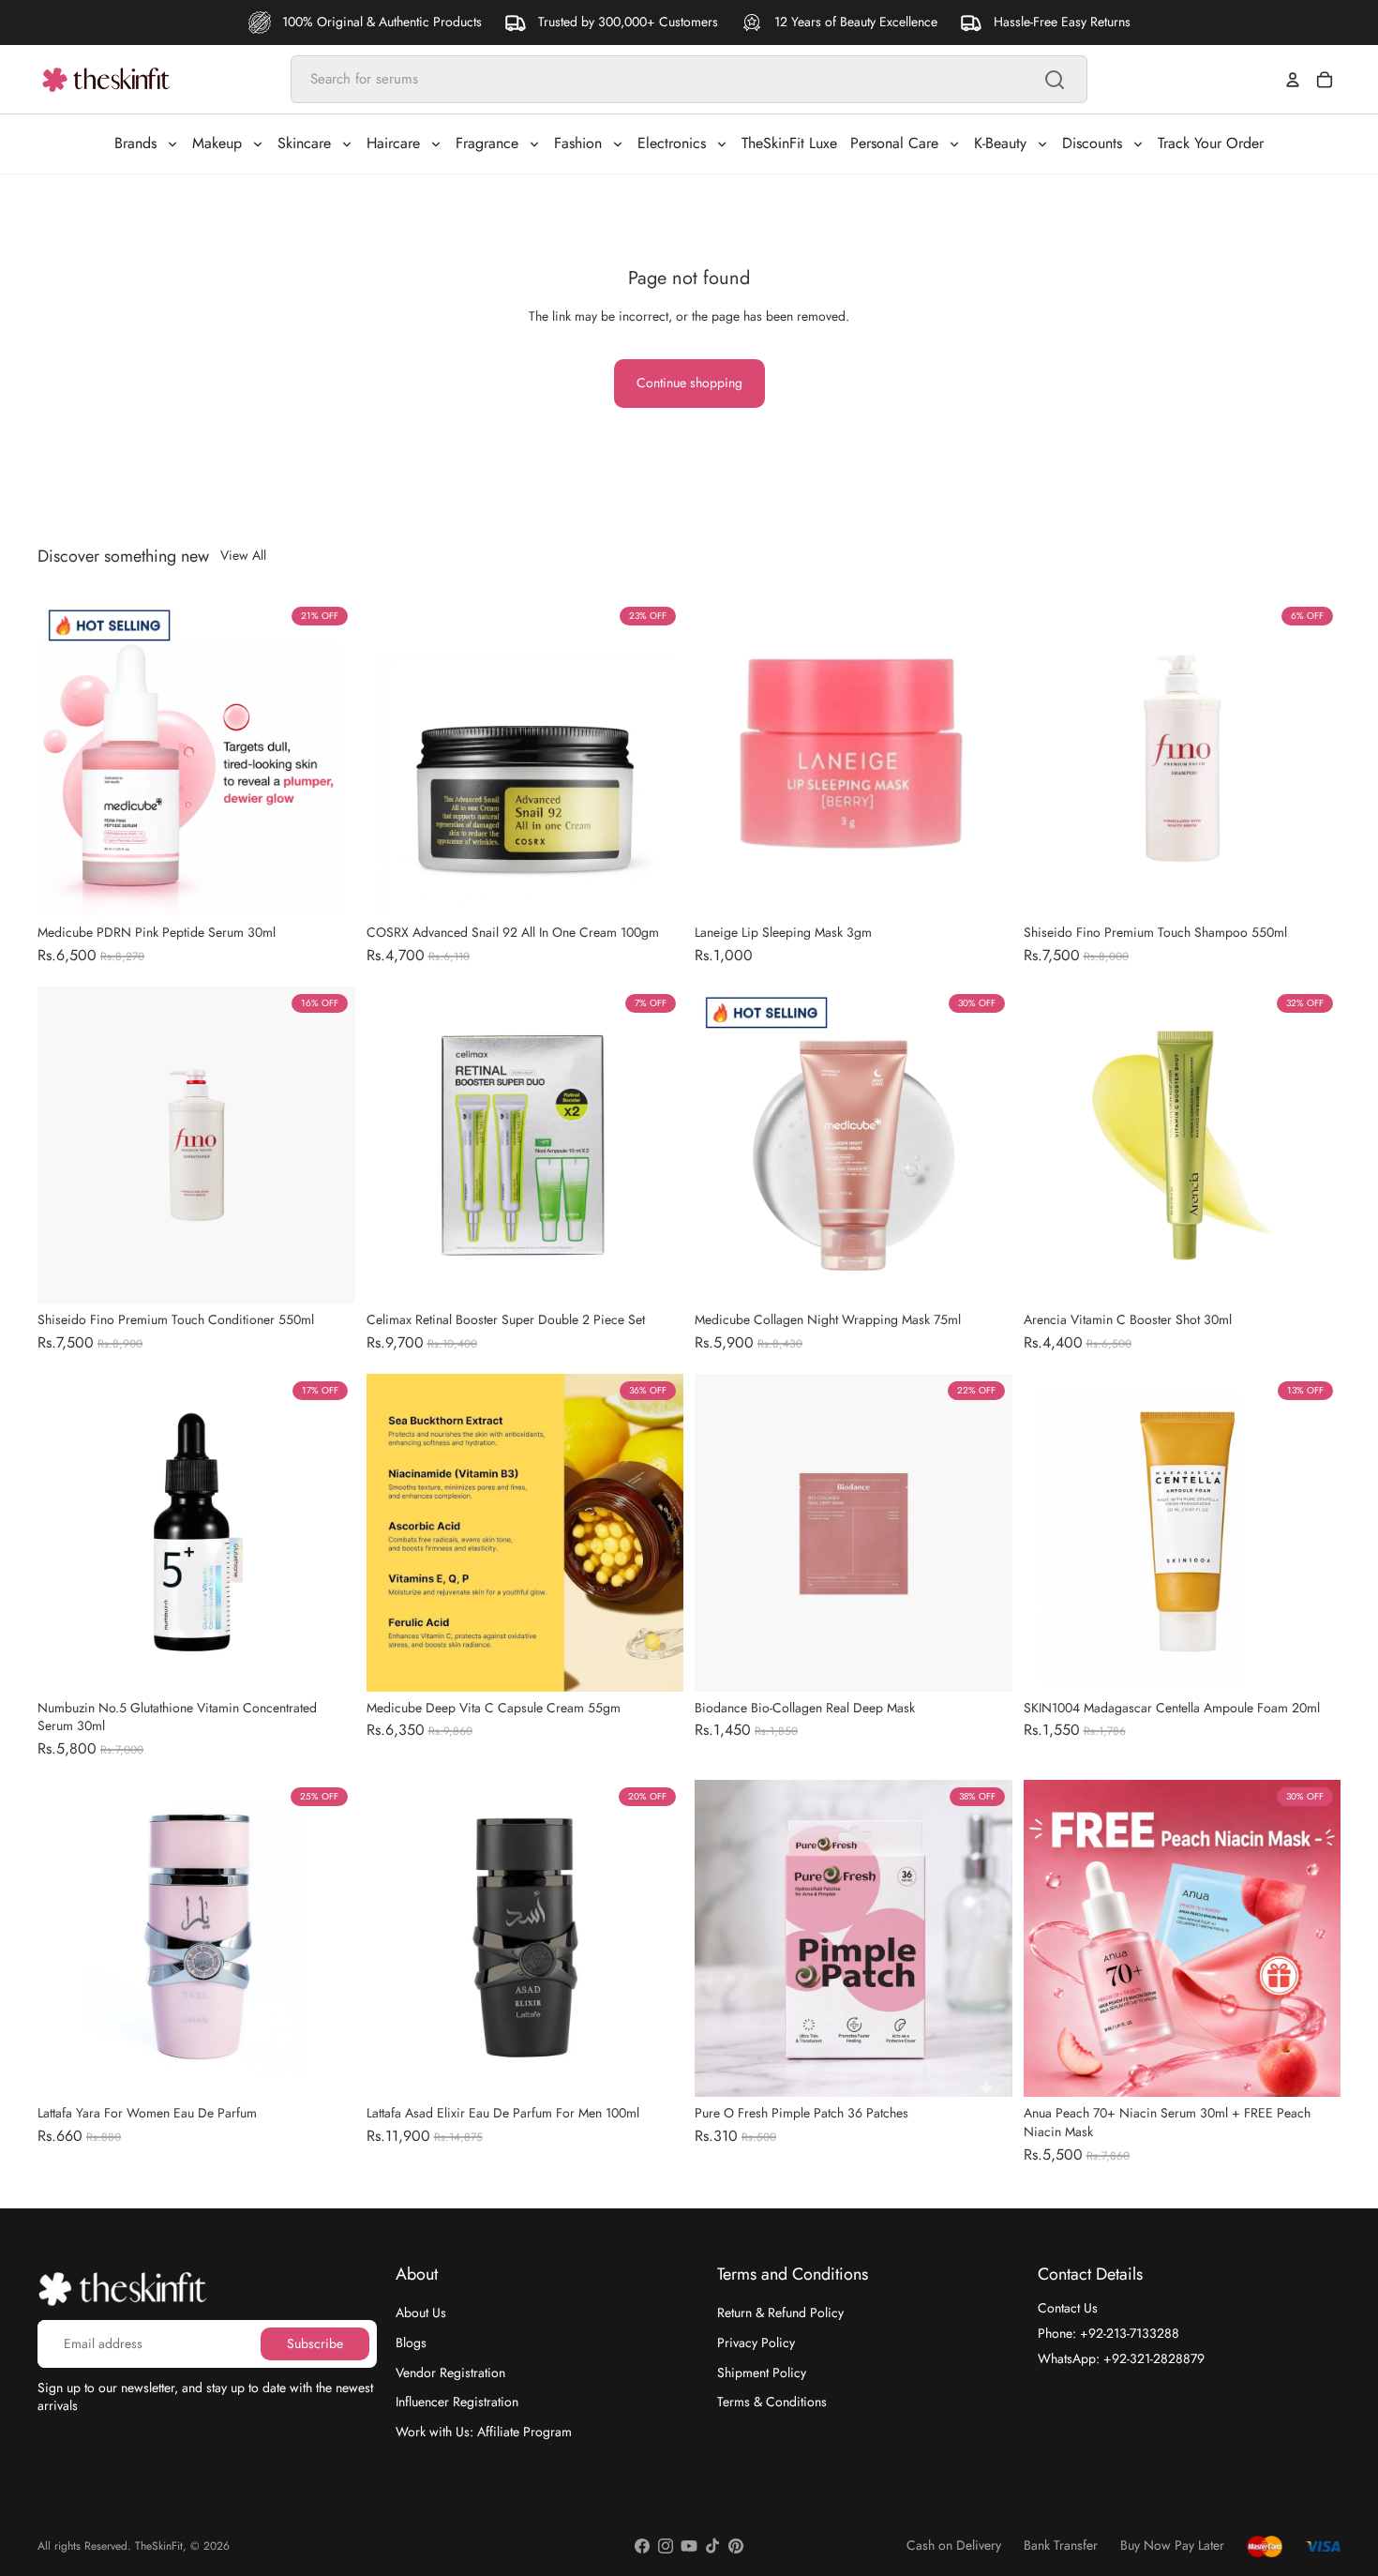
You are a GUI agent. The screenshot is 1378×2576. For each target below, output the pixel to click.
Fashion (578, 143)
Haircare (393, 143)
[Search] (1055, 80)
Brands (135, 143)
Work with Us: (484, 2432)
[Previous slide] (395, 758)
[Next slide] (655, 758)
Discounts (1092, 143)
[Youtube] (689, 2546)
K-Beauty (1000, 143)
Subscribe (315, 2343)
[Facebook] (642, 2546)
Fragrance (487, 143)
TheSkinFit (159, 2546)
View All (243, 556)
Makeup (217, 143)
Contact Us (1068, 2308)
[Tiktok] (712, 2546)
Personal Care (894, 143)
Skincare (304, 143)
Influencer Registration (457, 2402)
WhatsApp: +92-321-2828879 (1121, 2358)
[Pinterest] (736, 2546)
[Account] (1293, 80)
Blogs (411, 2343)
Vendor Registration (450, 2372)
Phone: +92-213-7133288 (1108, 2333)
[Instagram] (666, 2546)
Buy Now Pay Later (1172, 2546)
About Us (421, 2312)
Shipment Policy (762, 2372)
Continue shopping (689, 383)
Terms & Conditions (772, 2402)
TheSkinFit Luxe (789, 143)
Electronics (672, 143)
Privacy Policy (756, 2343)
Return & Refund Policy (780, 2312)
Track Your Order (1211, 143)
